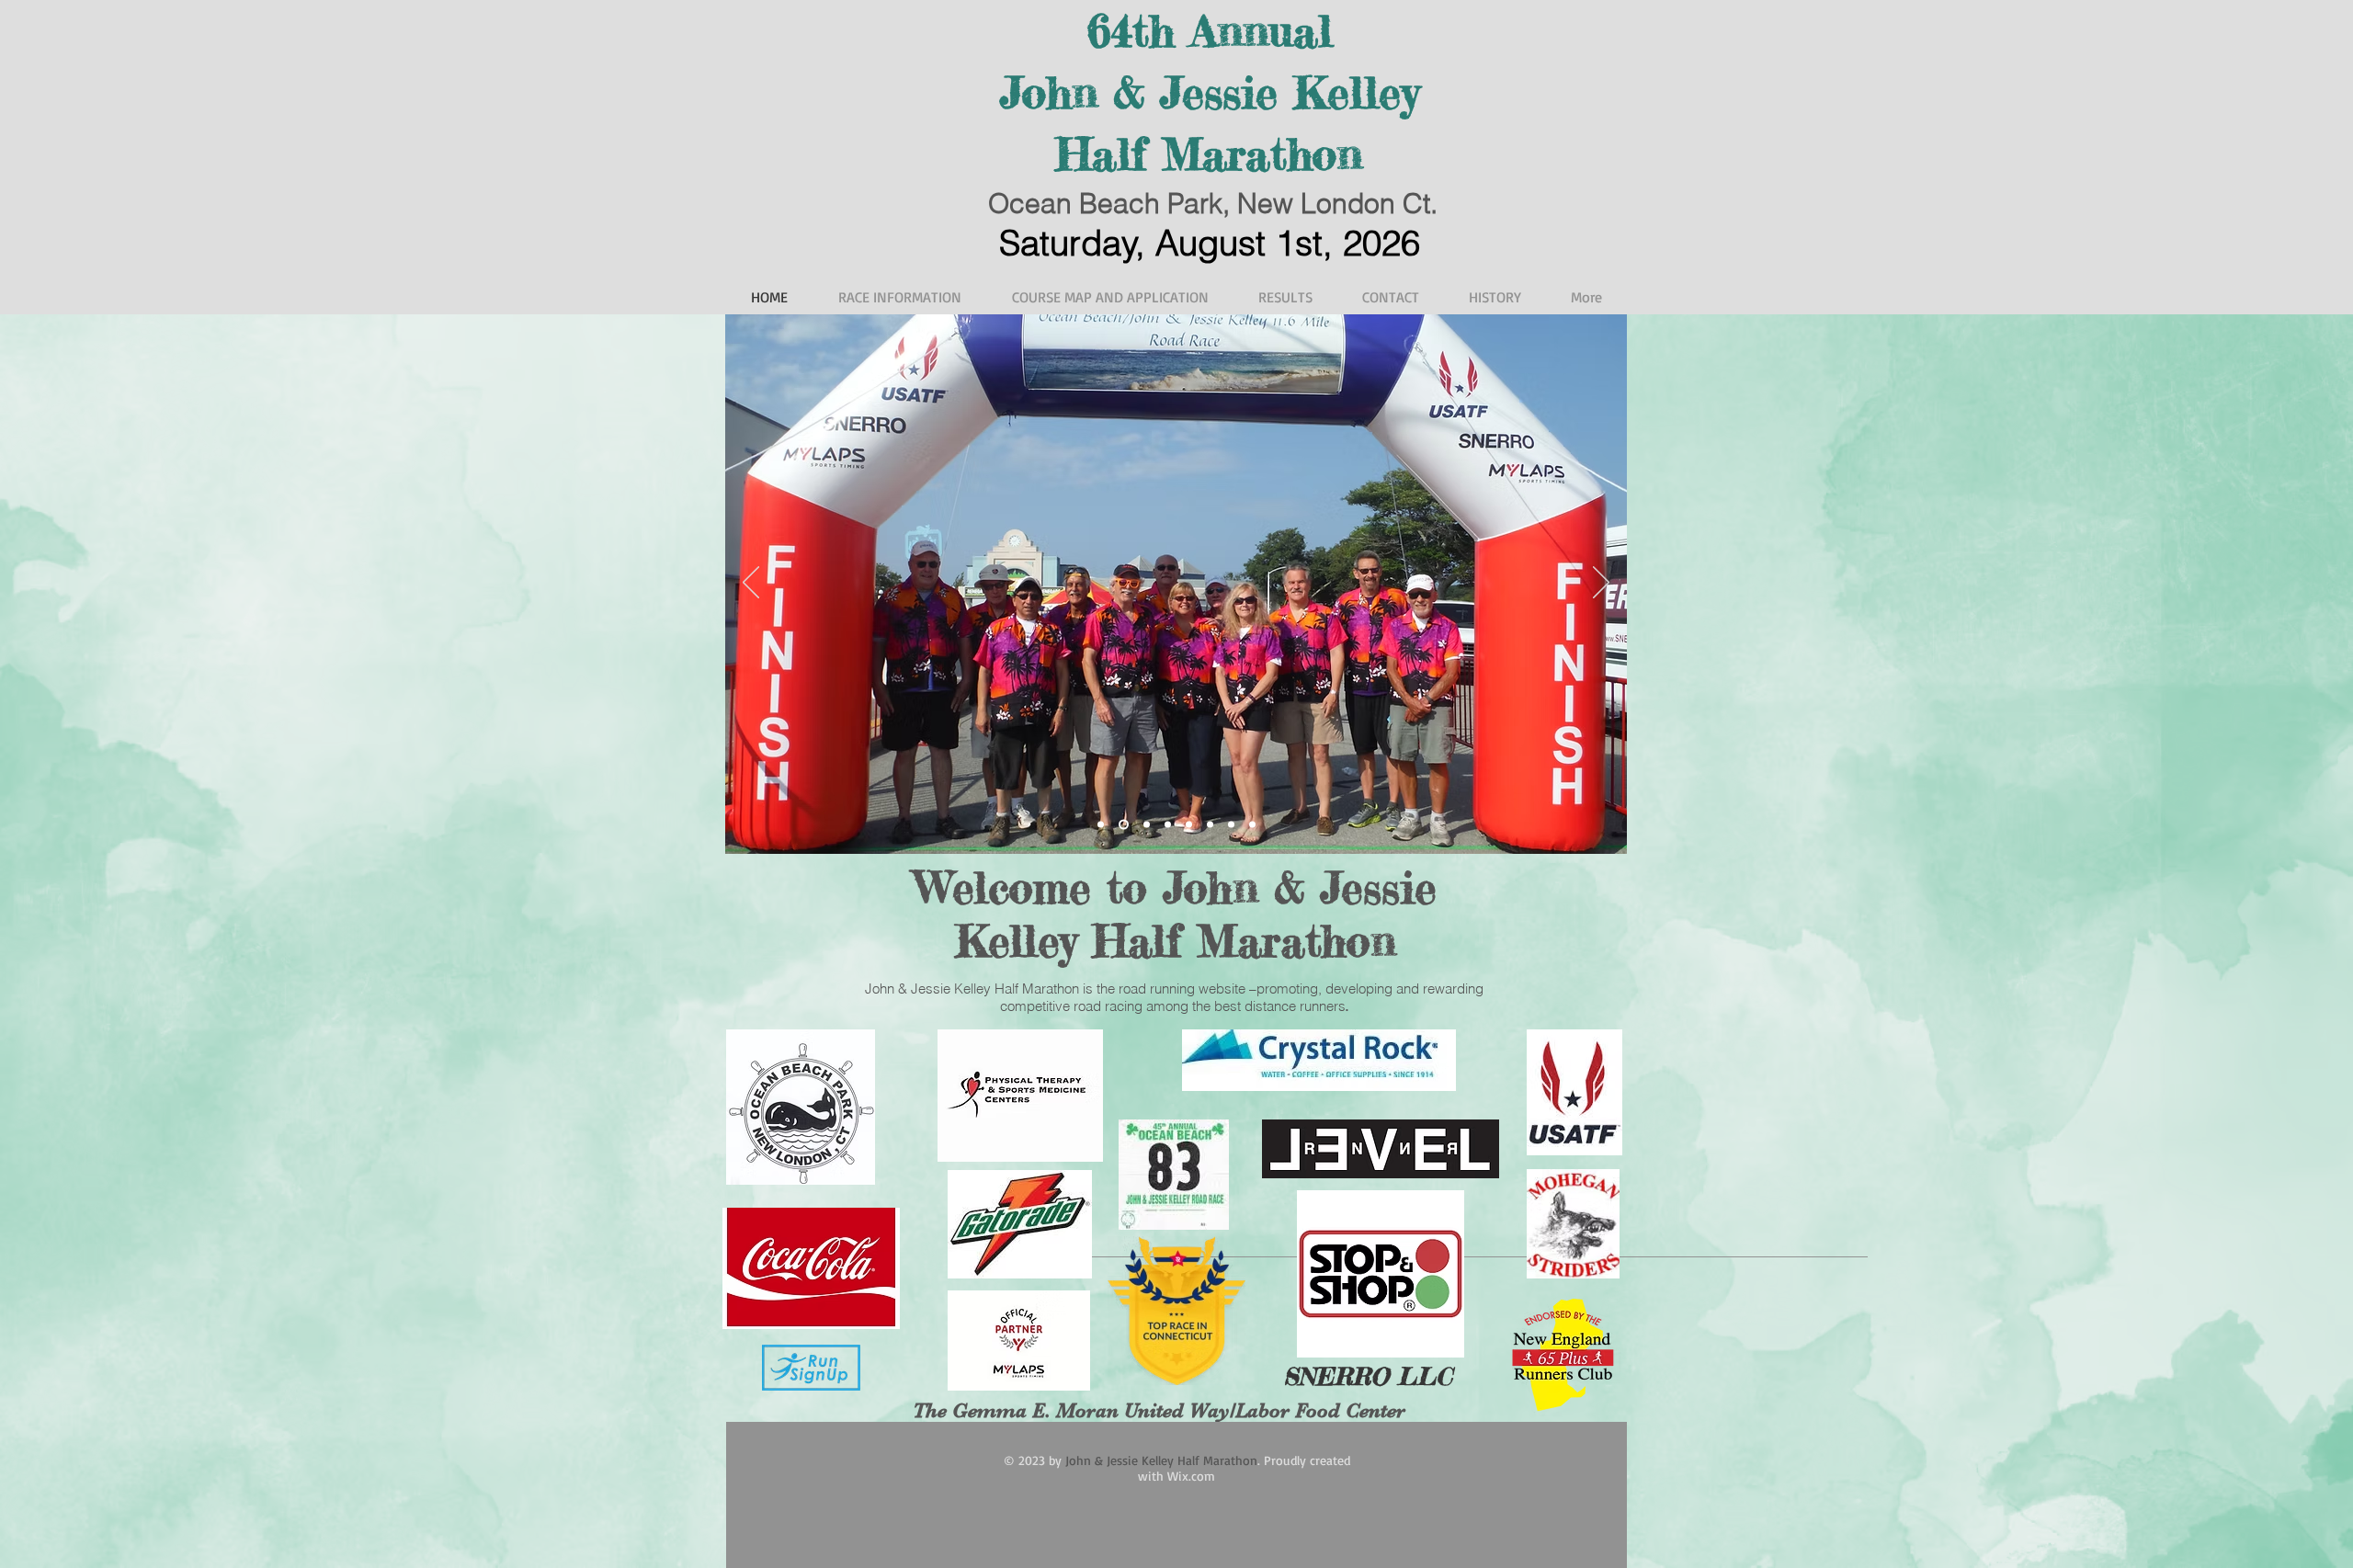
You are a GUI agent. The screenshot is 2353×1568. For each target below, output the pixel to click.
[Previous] (751, 584)
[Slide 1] (1101, 824)
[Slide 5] (1168, 824)
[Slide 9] (1252, 824)
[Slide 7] (1210, 824)
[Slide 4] (1145, 824)
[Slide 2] (1122, 824)
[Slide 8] (1231, 824)
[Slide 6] (1189, 824)
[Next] (1601, 584)
